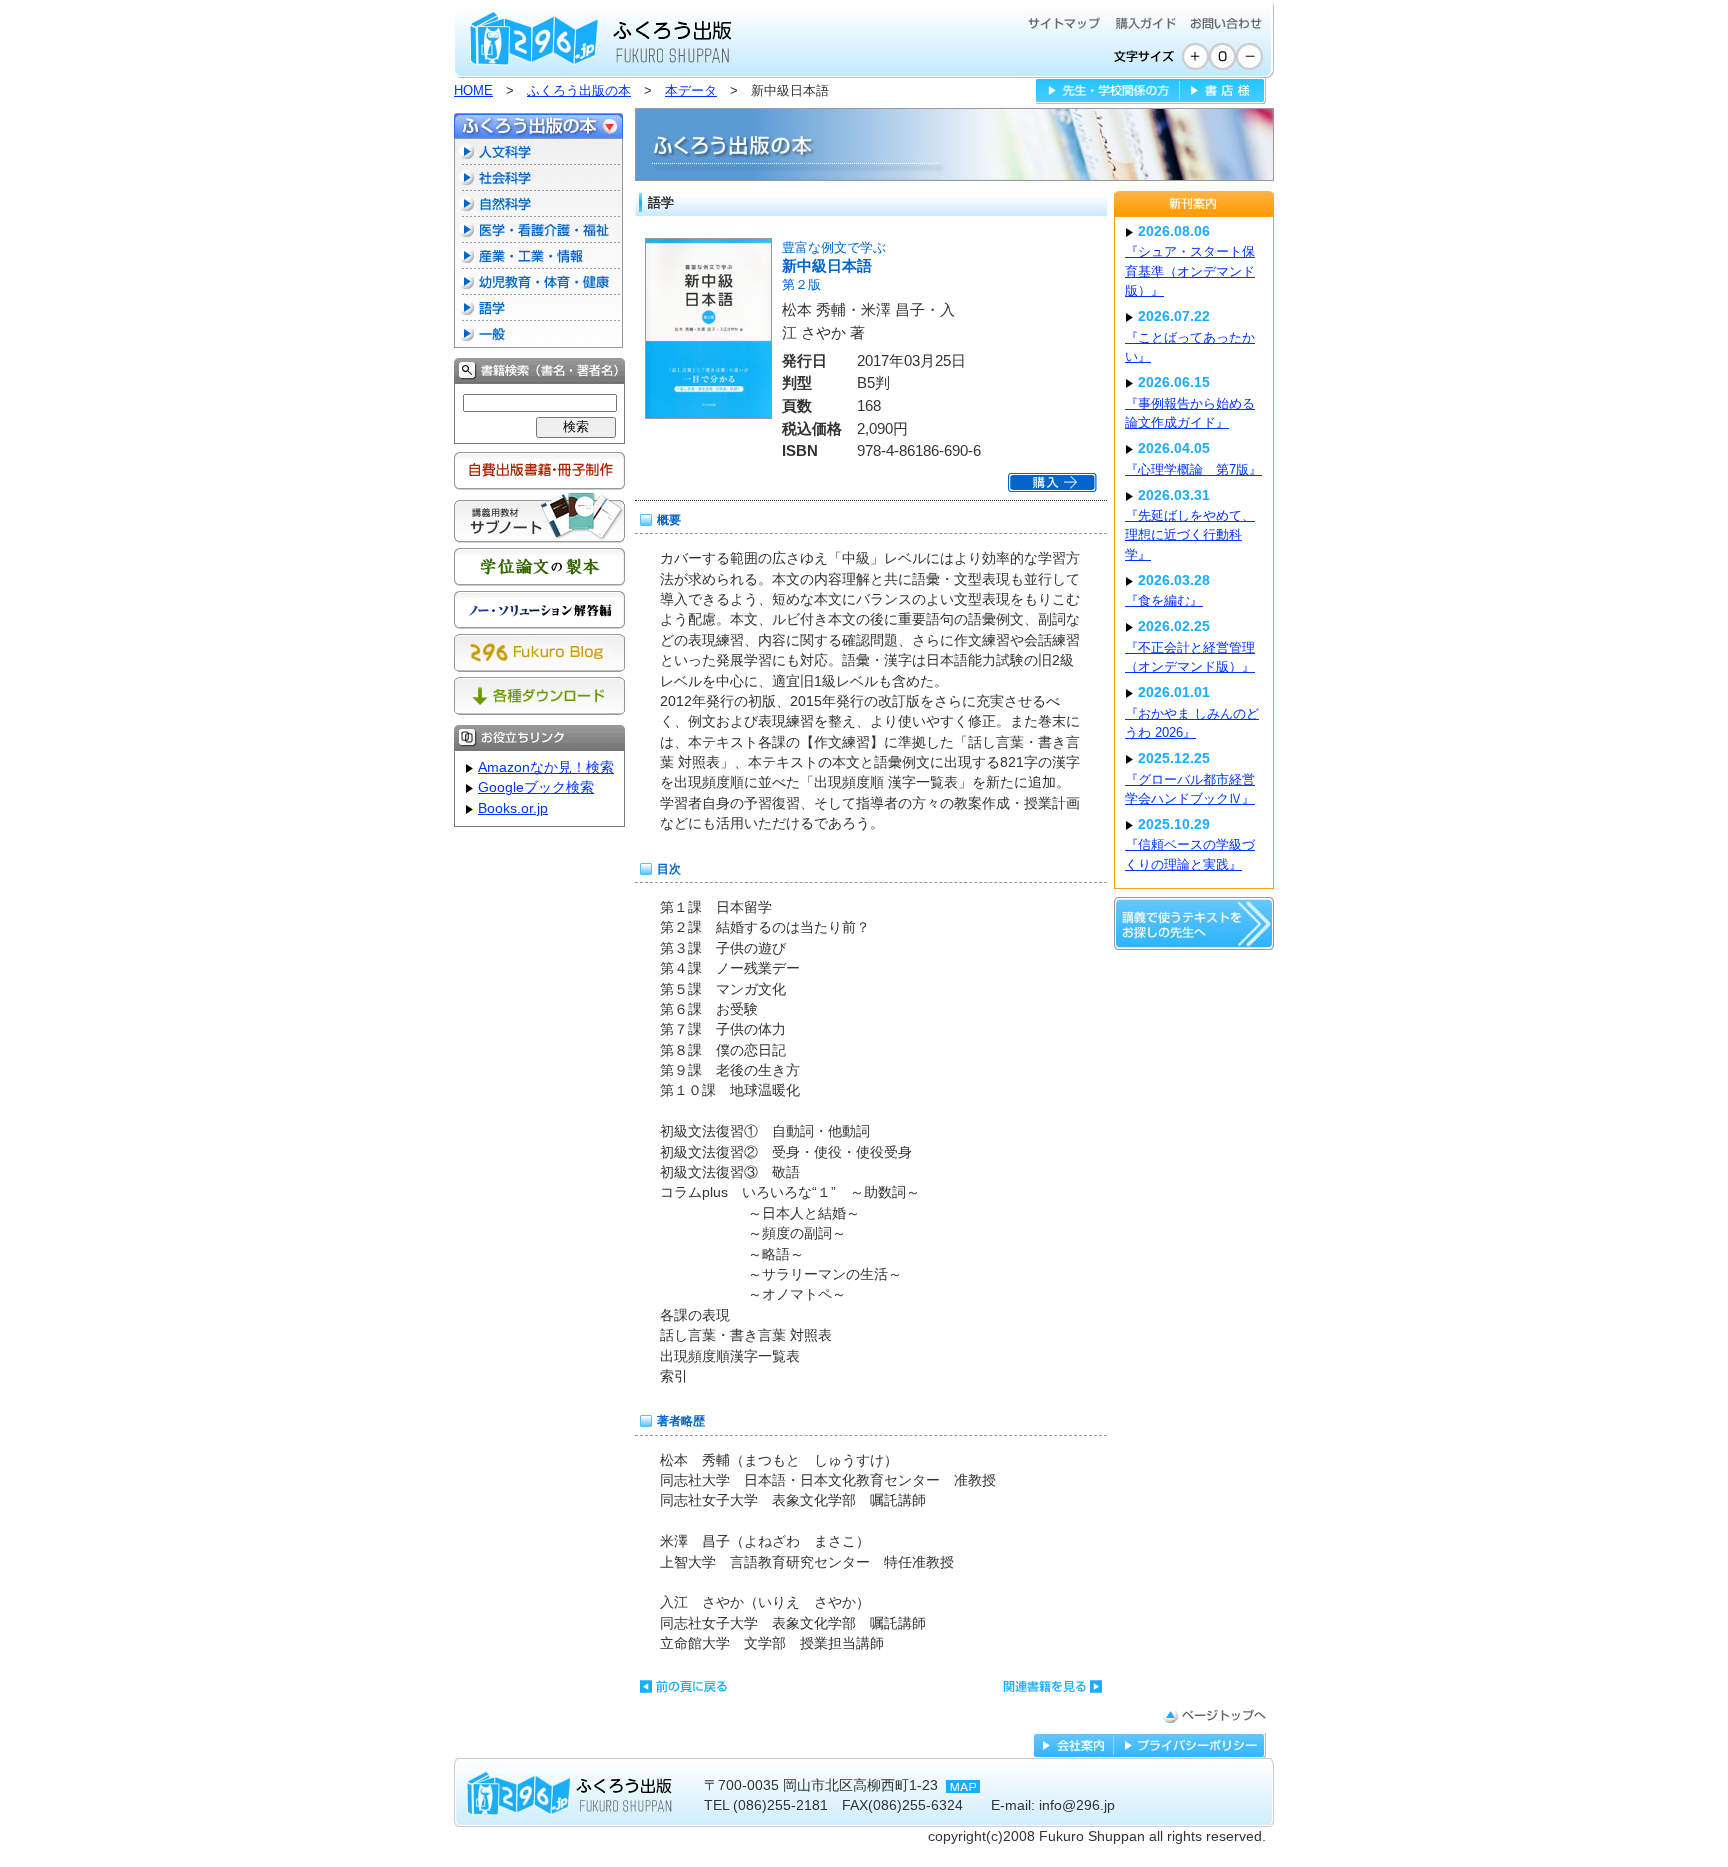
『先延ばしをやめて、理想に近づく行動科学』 (1190, 535)
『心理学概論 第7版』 (1193, 469)
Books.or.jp (513, 808)
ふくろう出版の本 (579, 91)
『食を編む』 (1164, 600)
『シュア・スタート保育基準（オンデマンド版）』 (1190, 271)
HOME (473, 91)
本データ (691, 91)
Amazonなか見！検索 (546, 767)
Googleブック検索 (536, 787)
